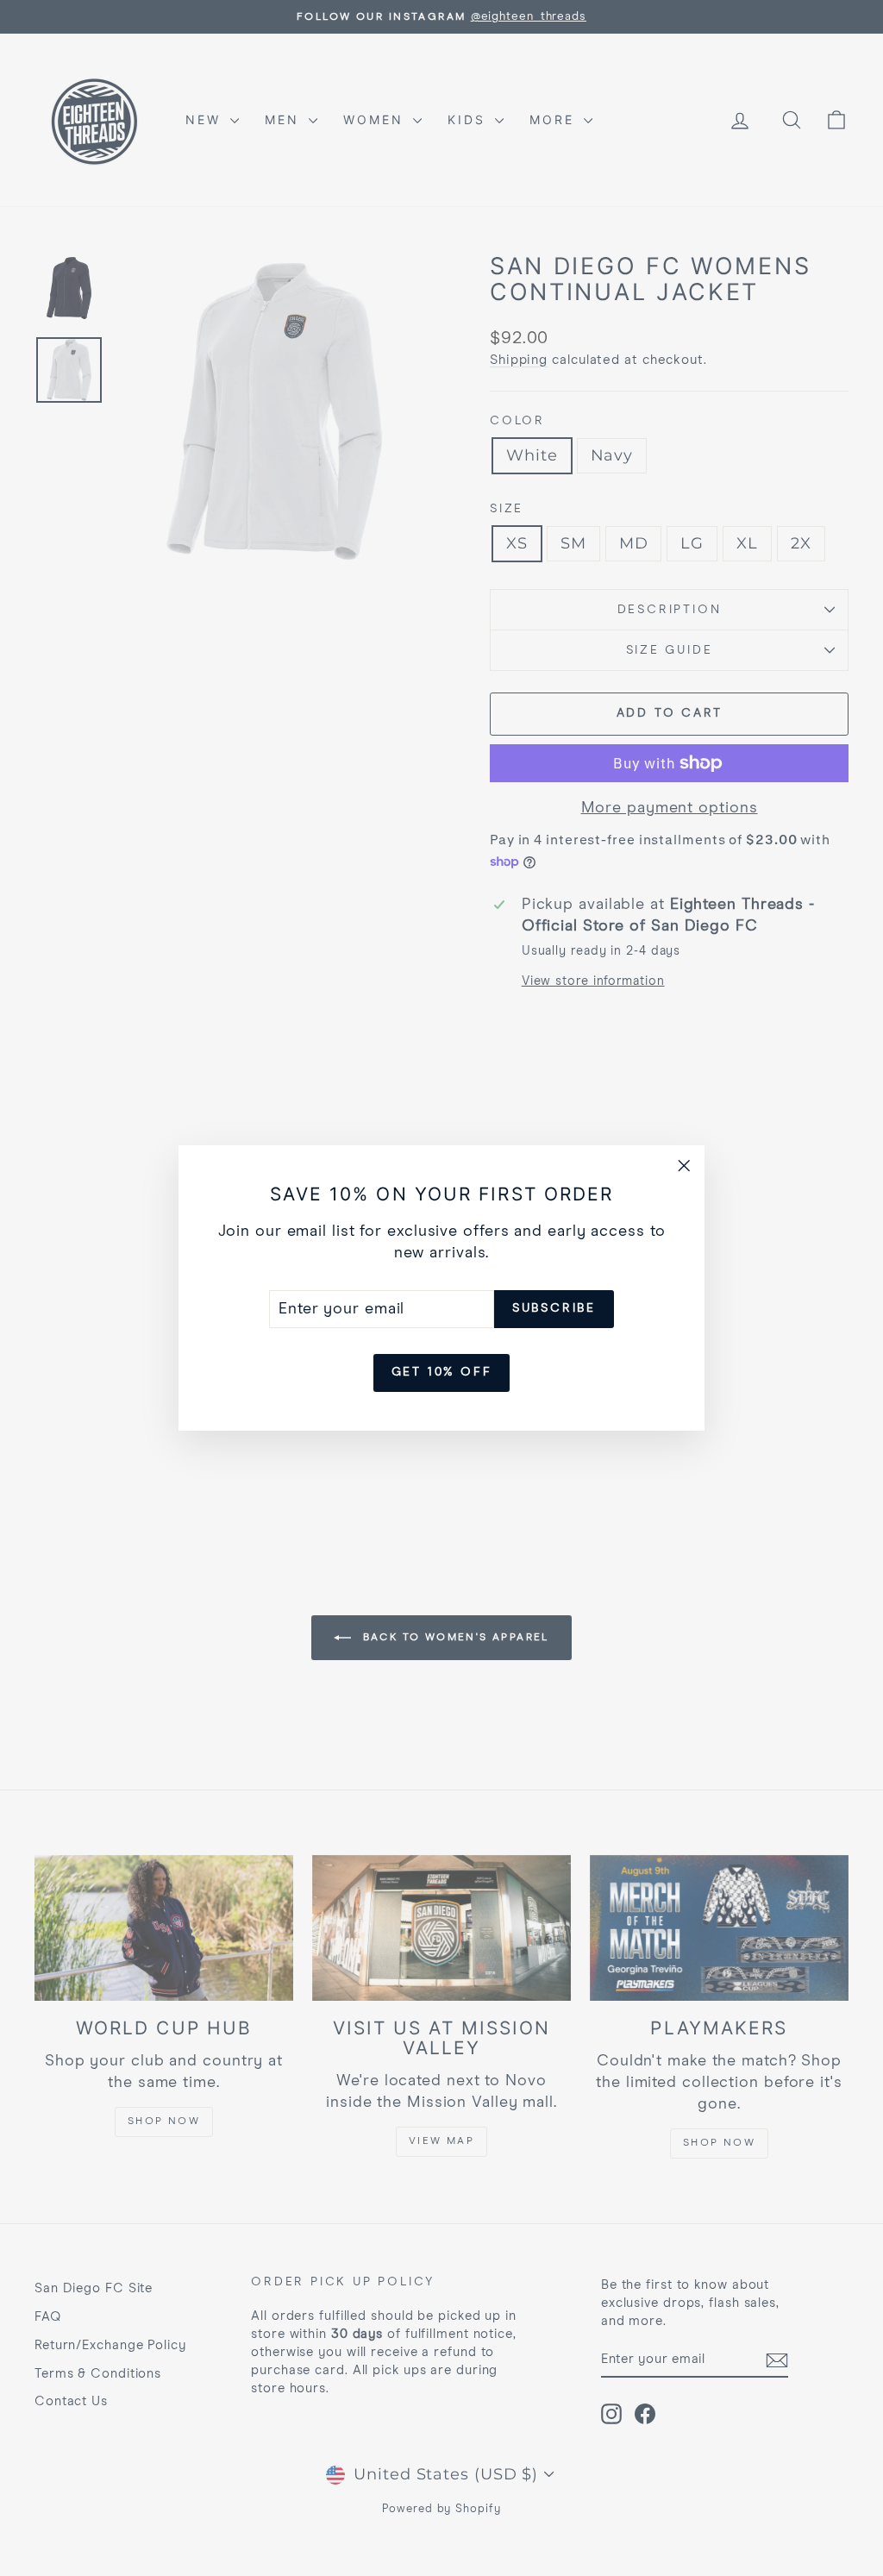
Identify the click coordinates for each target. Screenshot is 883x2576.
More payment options (670, 808)
